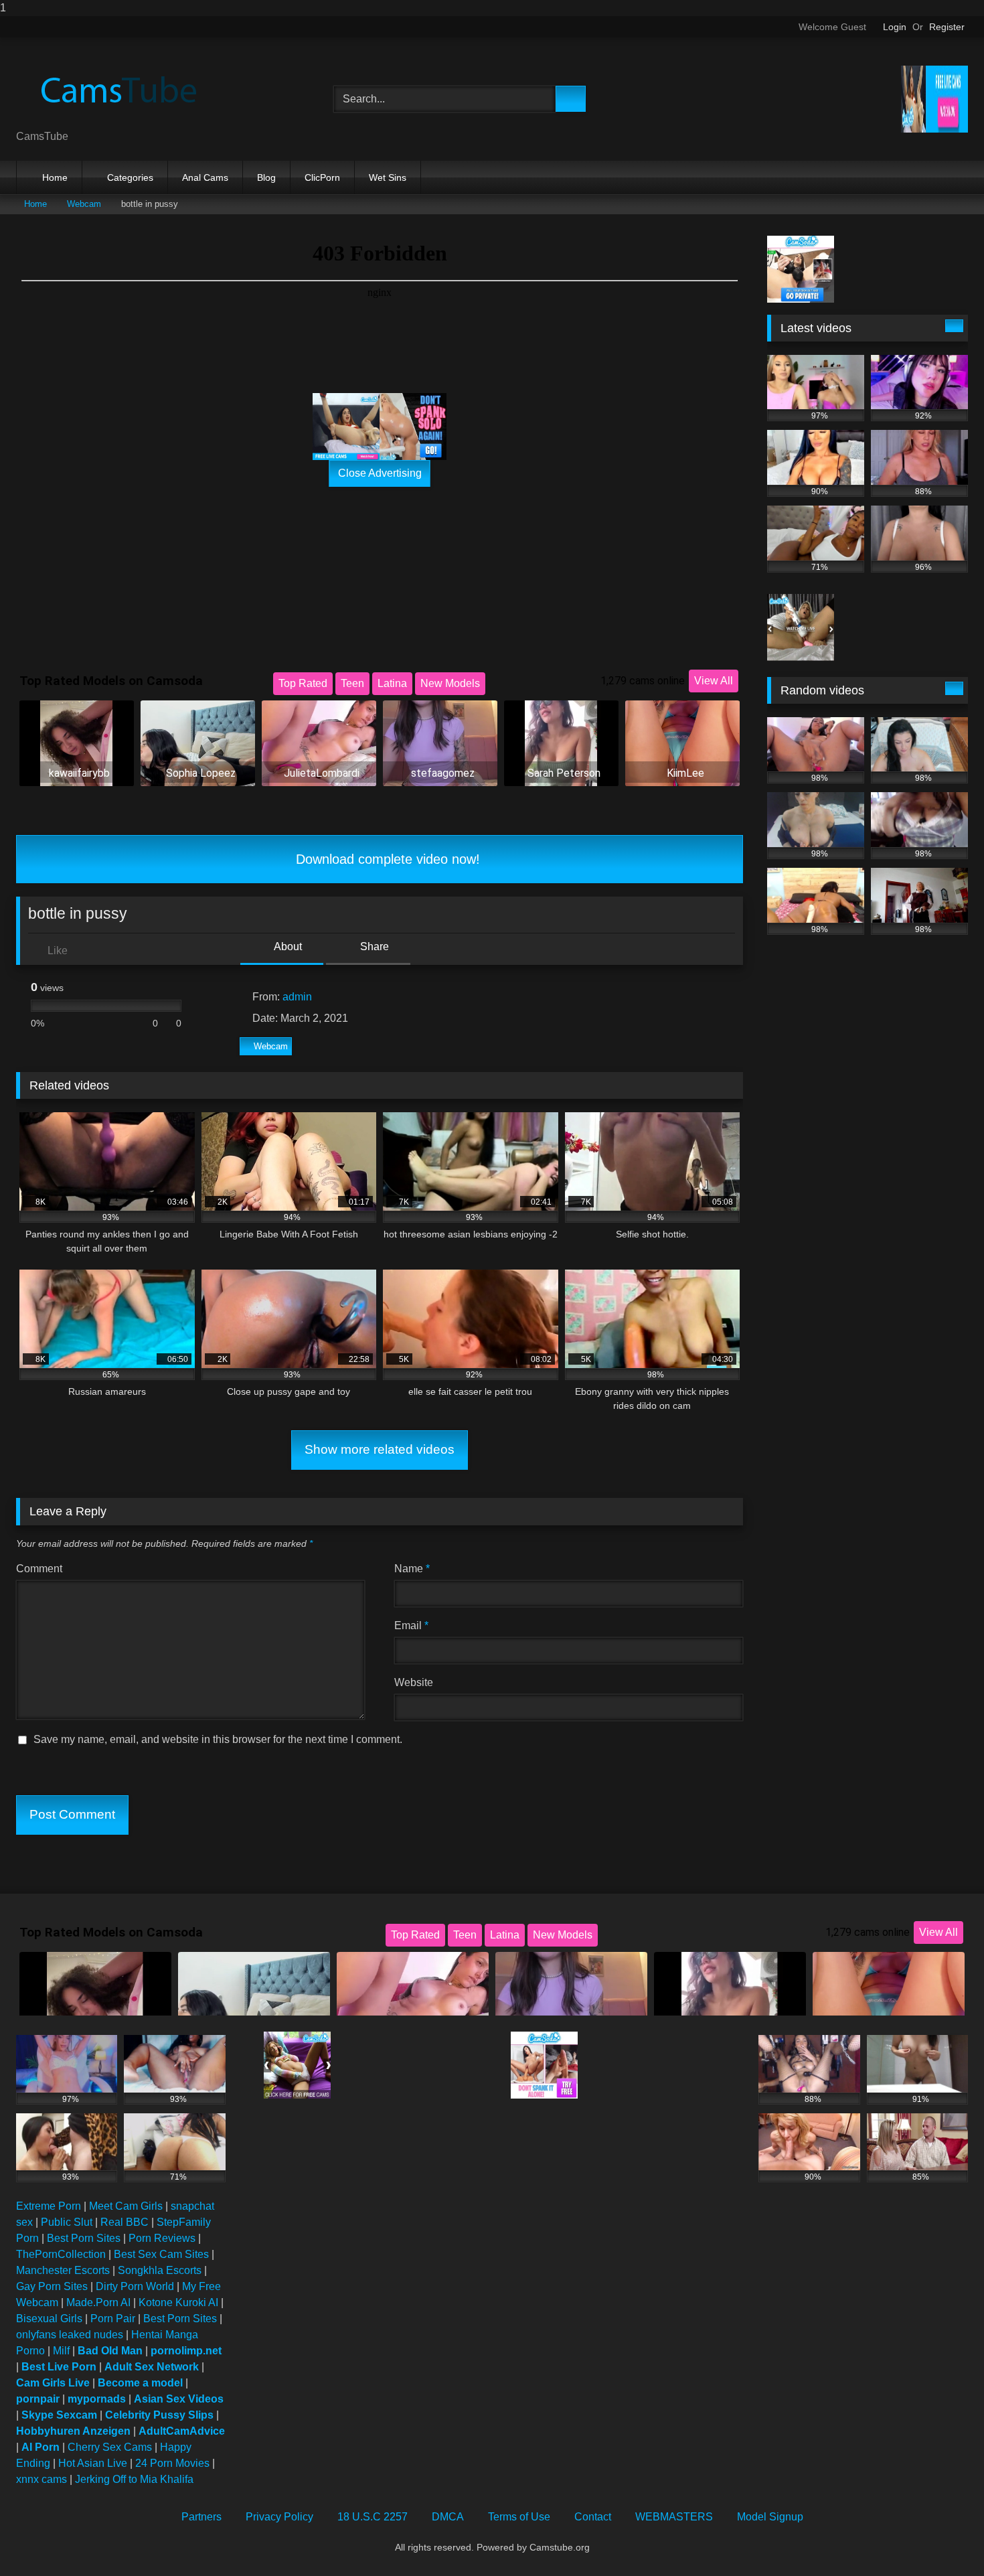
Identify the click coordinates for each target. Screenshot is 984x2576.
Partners (201, 2517)
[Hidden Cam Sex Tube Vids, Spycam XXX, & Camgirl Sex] (116, 88)
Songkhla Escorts (160, 2270)
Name (412, 1569)
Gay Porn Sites (52, 2286)
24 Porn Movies (172, 2463)
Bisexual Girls (49, 2319)
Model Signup (770, 2517)
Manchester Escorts (63, 2270)
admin (297, 997)
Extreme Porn (49, 2206)
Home (55, 177)
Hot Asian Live (93, 2463)
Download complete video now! (386, 859)
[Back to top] (944, 2539)
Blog (266, 177)
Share (373, 946)
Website (414, 1682)
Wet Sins (388, 177)
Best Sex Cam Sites (161, 2254)
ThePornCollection (61, 2254)
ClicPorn (322, 177)
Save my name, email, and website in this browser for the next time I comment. (218, 1739)
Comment (39, 1569)
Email (411, 1625)
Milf (61, 2351)
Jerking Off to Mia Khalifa (134, 2479)
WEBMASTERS (674, 2517)
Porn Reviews (162, 2238)
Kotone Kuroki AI (178, 2302)
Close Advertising (380, 473)
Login (895, 27)
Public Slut (67, 2222)
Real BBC (125, 2222)
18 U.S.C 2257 (373, 2517)
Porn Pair (113, 2319)
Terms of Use (519, 2517)
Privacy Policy (279, 2517)
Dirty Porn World (135, 2286)
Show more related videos (380, 1449)
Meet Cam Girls (126, 2206)
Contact (593, 2517)
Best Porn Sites (84, 2238)
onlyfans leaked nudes (70, 2335)
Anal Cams (205, 177)
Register (947, 27)
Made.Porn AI (98, 2302)
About (287, 946)
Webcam (84, 204)
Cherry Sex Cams (110, 2447)
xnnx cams (42, 2479)
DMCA (448, 2517)
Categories (130, 177)
